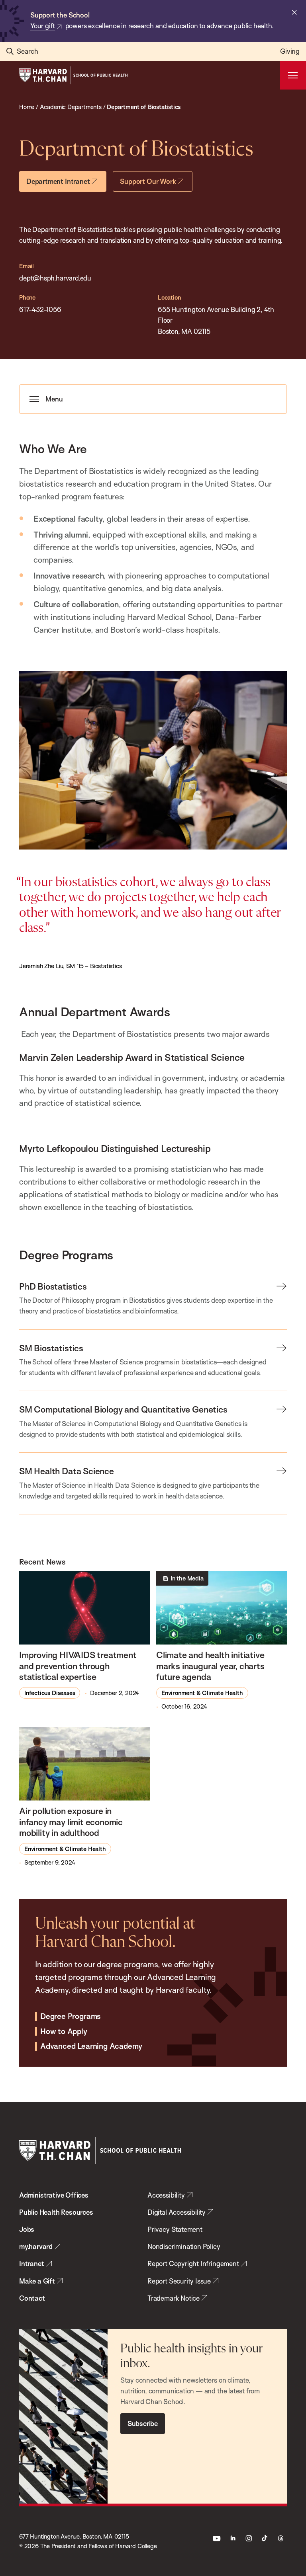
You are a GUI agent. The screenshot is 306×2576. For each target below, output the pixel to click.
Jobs (27, 2229)
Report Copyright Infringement (193, 2263)
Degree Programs (71, 2017)
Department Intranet (58, 181)
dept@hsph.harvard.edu (55, 278)
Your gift (43, 26)
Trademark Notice (174, 2298)
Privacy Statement (175, 2229)
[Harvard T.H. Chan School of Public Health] (100, 2150)
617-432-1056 (40, 309)
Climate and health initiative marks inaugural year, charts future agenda (210, 1666)
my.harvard (36, 2246)
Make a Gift (37, 2281)
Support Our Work (148, 181)
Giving (290, 51)
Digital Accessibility (177, 2212)
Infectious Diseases (50, 1693)
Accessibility (166, 2195)
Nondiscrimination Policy (184, 2246)
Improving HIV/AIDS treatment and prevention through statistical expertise (78, 1666)
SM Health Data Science (67, 1471)
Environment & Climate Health (202, 1693)
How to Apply (64, 2032)
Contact (32, 2298)
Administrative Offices (54, 2195)
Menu (54, 399)
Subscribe (143, 2423)
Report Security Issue (179, 2281)
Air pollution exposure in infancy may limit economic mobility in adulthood (71, 1822)
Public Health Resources (56, 2212)
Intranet (32, 2263)
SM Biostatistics (51, 1348)
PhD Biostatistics (53, 1286)
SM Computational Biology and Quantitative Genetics (123, 1409)
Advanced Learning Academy (91, 2046)
